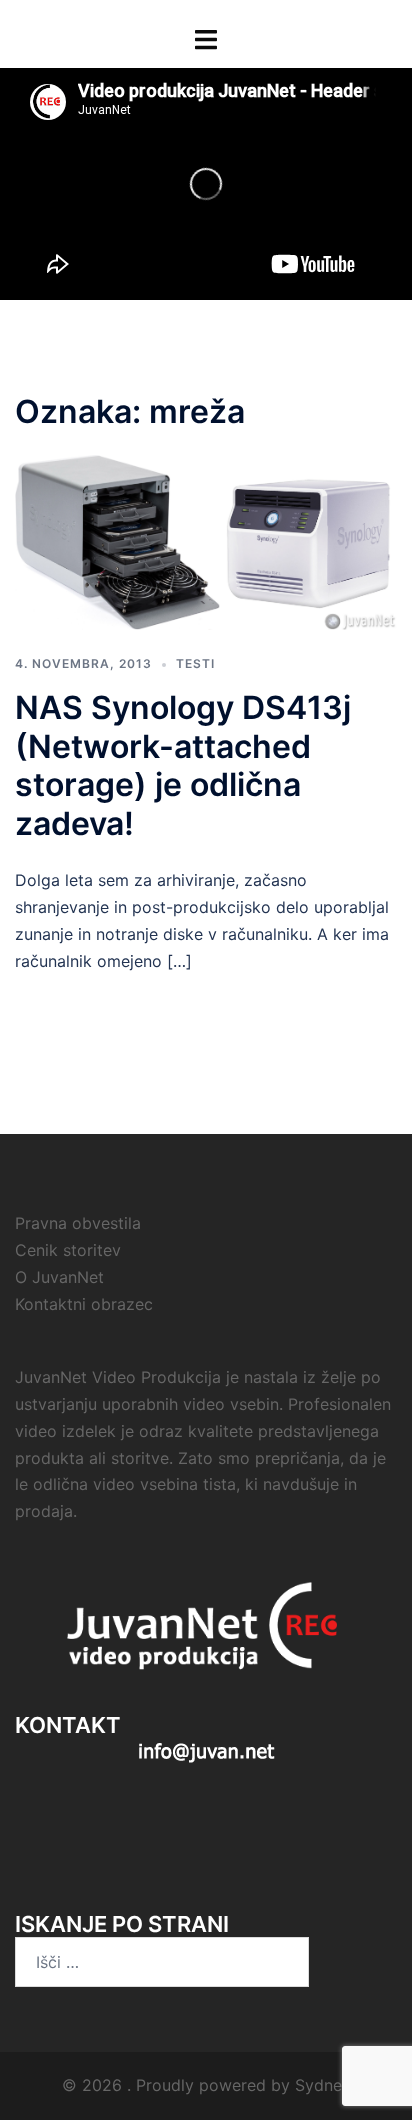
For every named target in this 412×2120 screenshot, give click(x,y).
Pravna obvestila (78, 1223)
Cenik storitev (68, 1250)
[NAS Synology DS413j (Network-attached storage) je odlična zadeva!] (206, 541)
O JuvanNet (59, 1277)
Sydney (323, 2085)
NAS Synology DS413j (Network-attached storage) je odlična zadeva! (183, 765)
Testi (195, 663)
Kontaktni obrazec (84, 1304)
